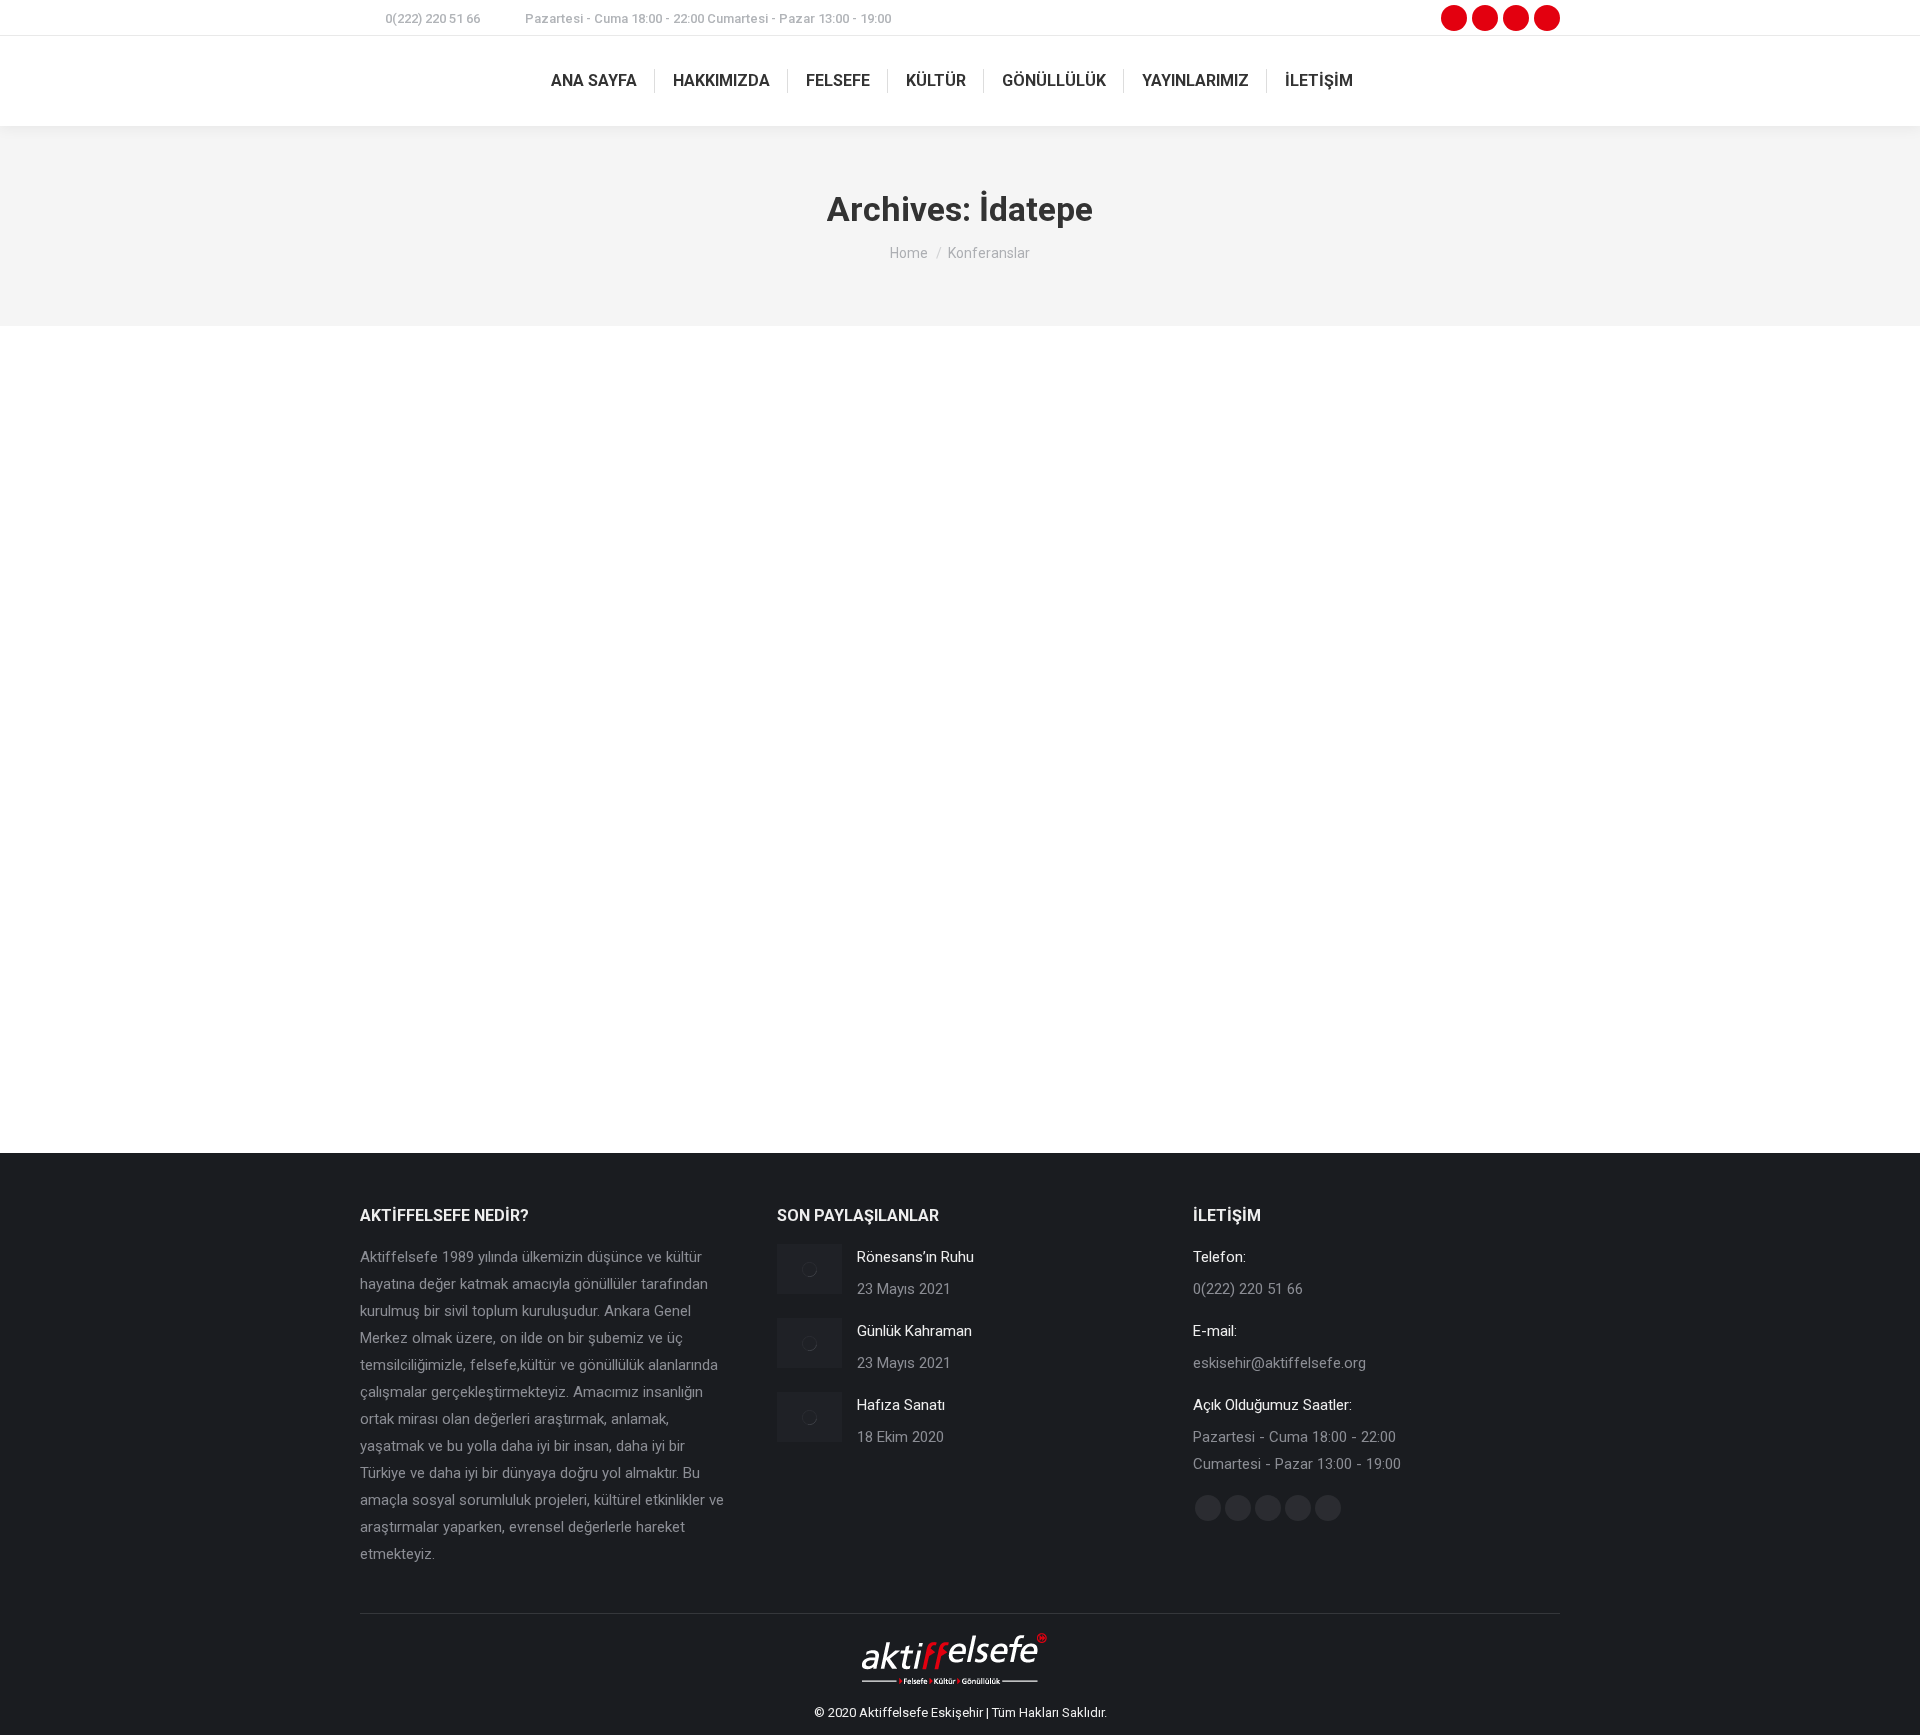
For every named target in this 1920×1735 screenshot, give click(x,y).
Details (987, 640)
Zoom (933, 640)
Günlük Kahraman (914, 1331)
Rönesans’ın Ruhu (915, 1257)
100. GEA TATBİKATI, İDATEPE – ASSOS (567, 919)
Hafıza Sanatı (901, 1405)
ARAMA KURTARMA (443, 956)
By (565, 956)
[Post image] (809, 1269)
